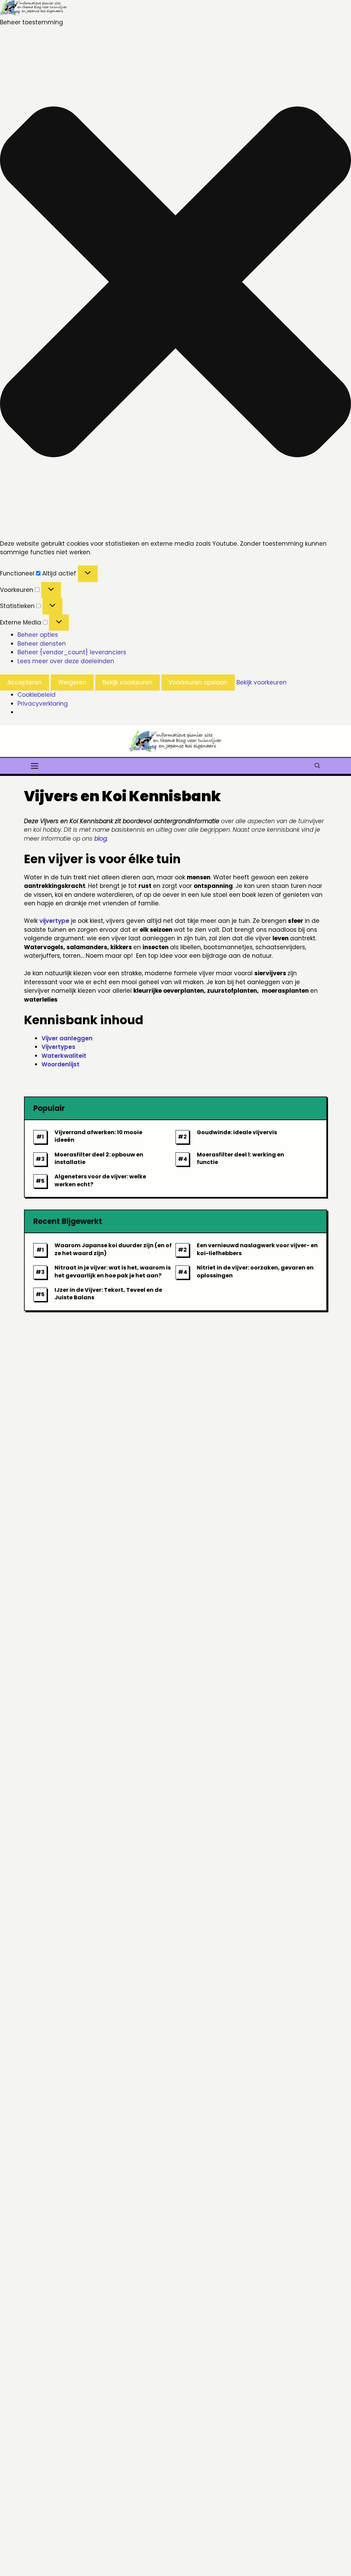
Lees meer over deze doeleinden (66, 661)
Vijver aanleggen (67, 1038)
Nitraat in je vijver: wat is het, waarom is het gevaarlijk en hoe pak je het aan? (113, 1271)
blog (101, 839)
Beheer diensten (42, 644)
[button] (175, 283)
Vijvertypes (58, 1047)
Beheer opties (38, 635)
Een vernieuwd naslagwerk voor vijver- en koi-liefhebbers (257, 1249)
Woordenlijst (60, 1064)
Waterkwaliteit (64, 1056)
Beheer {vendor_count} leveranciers (72, 652)
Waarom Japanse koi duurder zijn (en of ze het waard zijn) (113, 1249)
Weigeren (72, 682)
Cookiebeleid (37, 695)
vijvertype (54, 921)
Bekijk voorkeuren (128, 682)
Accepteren (25, 682)
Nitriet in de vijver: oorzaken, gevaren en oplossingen (255, 1271)
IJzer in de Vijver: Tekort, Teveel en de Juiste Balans (108, 1294)
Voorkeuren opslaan (198, 682)
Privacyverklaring (43, 704)
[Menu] (35, 765)
